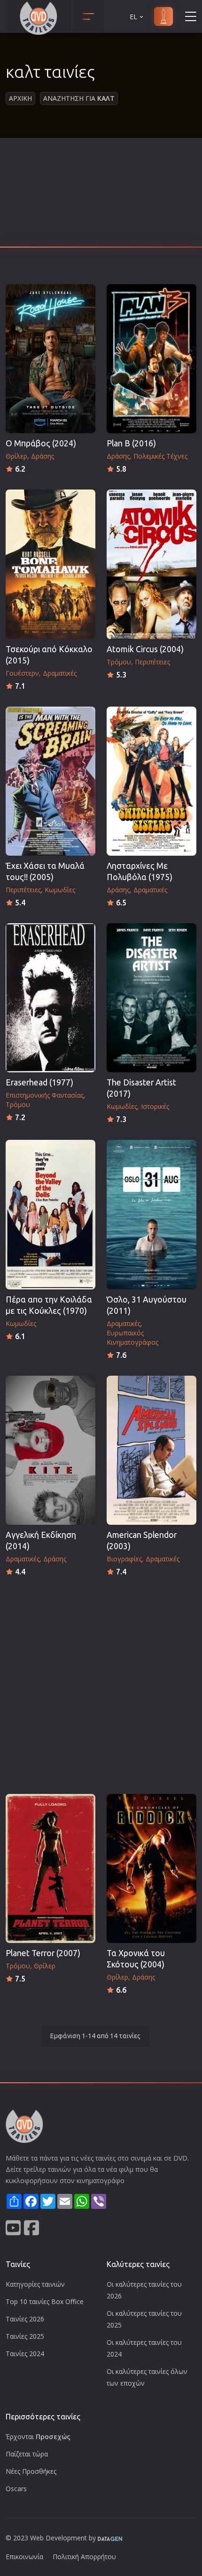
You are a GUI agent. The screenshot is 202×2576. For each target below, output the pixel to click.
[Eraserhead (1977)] (50, 998)
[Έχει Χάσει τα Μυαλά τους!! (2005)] (50, 781)
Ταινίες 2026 (25, 2319)
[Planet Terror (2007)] (50, 1868)
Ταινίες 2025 (25, 2336)
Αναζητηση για (79, 98)
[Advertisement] (101, 195)
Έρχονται (38, 2437)
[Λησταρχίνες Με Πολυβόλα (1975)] (151, 781)
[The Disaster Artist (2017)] (151, 998)
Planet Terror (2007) (43, 1953)
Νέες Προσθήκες (31, 2471)
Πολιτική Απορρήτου (84, 2557)
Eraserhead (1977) (39, 1082)
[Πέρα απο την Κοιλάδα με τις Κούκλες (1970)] (50, 1214)
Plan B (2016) (131, 443)
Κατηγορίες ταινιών (35, 2284)
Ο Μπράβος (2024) (41, 443)
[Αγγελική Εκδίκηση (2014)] (50, 1450)
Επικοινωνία (24, 2557)
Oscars (16, 2489)
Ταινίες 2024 (25, 2354)
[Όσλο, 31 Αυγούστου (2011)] (151, 1214)
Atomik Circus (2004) (145, 649)
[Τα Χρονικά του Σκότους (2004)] (151, 1868)
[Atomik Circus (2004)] (151, 564)
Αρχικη (20, 98)
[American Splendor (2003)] (151, 1450)
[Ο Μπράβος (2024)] (50, 359)
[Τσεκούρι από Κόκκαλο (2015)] (50, 564)
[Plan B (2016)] (151, 359)
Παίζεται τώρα (27, 2454)
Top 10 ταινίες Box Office (45, 2301)
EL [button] (133, 17)
